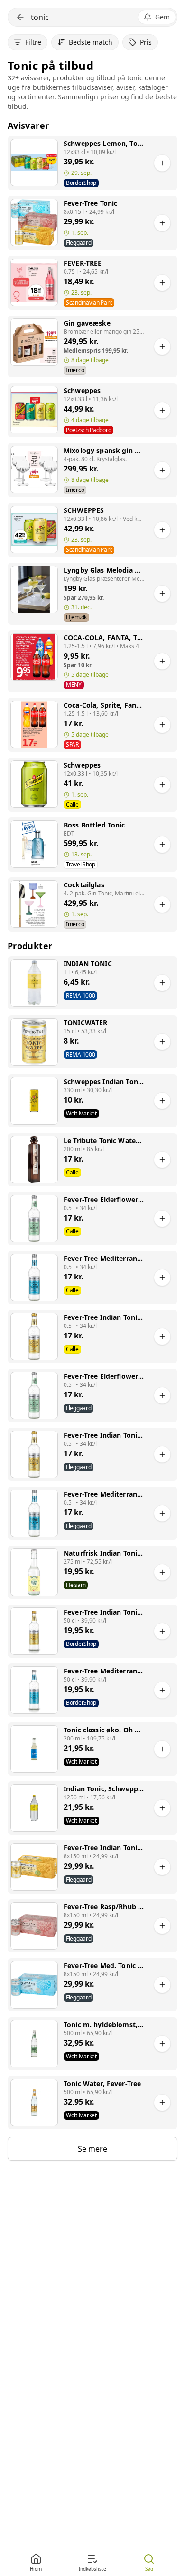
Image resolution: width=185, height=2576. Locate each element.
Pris (146, 42)
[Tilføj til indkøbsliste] (162, 163)
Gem (162, 17)
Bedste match (91, 42)
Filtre (33, 42)
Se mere (92, 2149)
